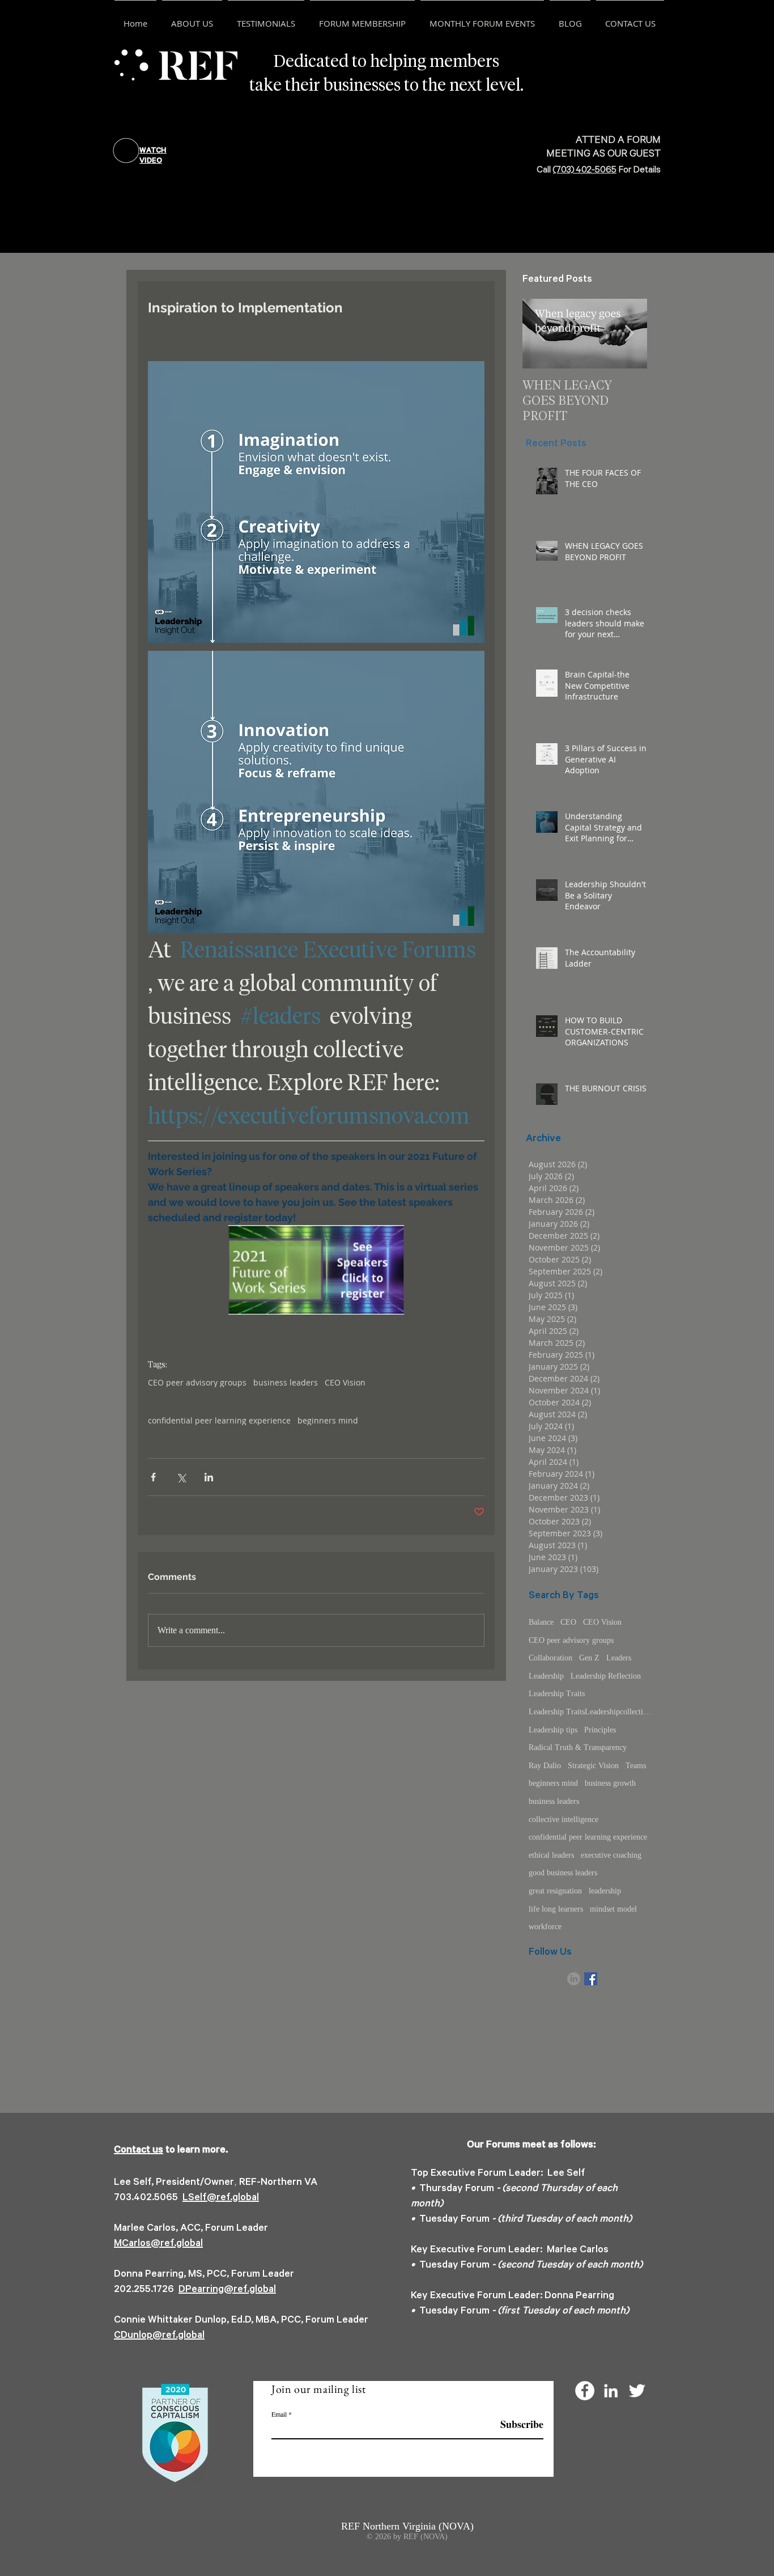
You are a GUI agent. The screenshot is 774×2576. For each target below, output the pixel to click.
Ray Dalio (545, 1766)
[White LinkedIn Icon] (611, 2391)
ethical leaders (551, 1855)
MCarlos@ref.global (158, 2244)
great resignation (555, 1891)
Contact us (139, 2151)
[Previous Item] (541, 334)
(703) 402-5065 (585, 171)
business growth (610, 1783)
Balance (541, 1622)
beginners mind (328, 1420)
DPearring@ (206, 2290)
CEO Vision (345, 1382)
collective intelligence (564, 1819)
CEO (568, 1622)
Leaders (619, 1658)
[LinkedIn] (574, 1979)
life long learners (556, 1909)
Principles (600, 1730)
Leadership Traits (557, 1694)
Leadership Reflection (606, 1676)
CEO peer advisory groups (197, 1382)
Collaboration (550, 1658)
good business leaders (563, 1873)
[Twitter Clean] (637, 2391)
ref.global (255, 2290)
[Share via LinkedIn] (209, 1477)
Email (279, 2414)
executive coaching (611, 1855)
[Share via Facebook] (153, 1477)
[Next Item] (629, 334)
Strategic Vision (593, 1766)
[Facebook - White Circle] (585, 2391)
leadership (605, 1891)
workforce (545, 1927)
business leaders (286, 1382)
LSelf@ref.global (221, 2198)
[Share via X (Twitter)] (181, 1477)
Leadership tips (553, 1730)
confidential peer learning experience (219, 1420)
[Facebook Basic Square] (591, 1979)
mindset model (613, 1909)
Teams (636, 1766)
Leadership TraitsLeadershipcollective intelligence (591, 1712)
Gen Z (589, 1658)
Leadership (546, 1676)
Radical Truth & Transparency (578, 1747)
